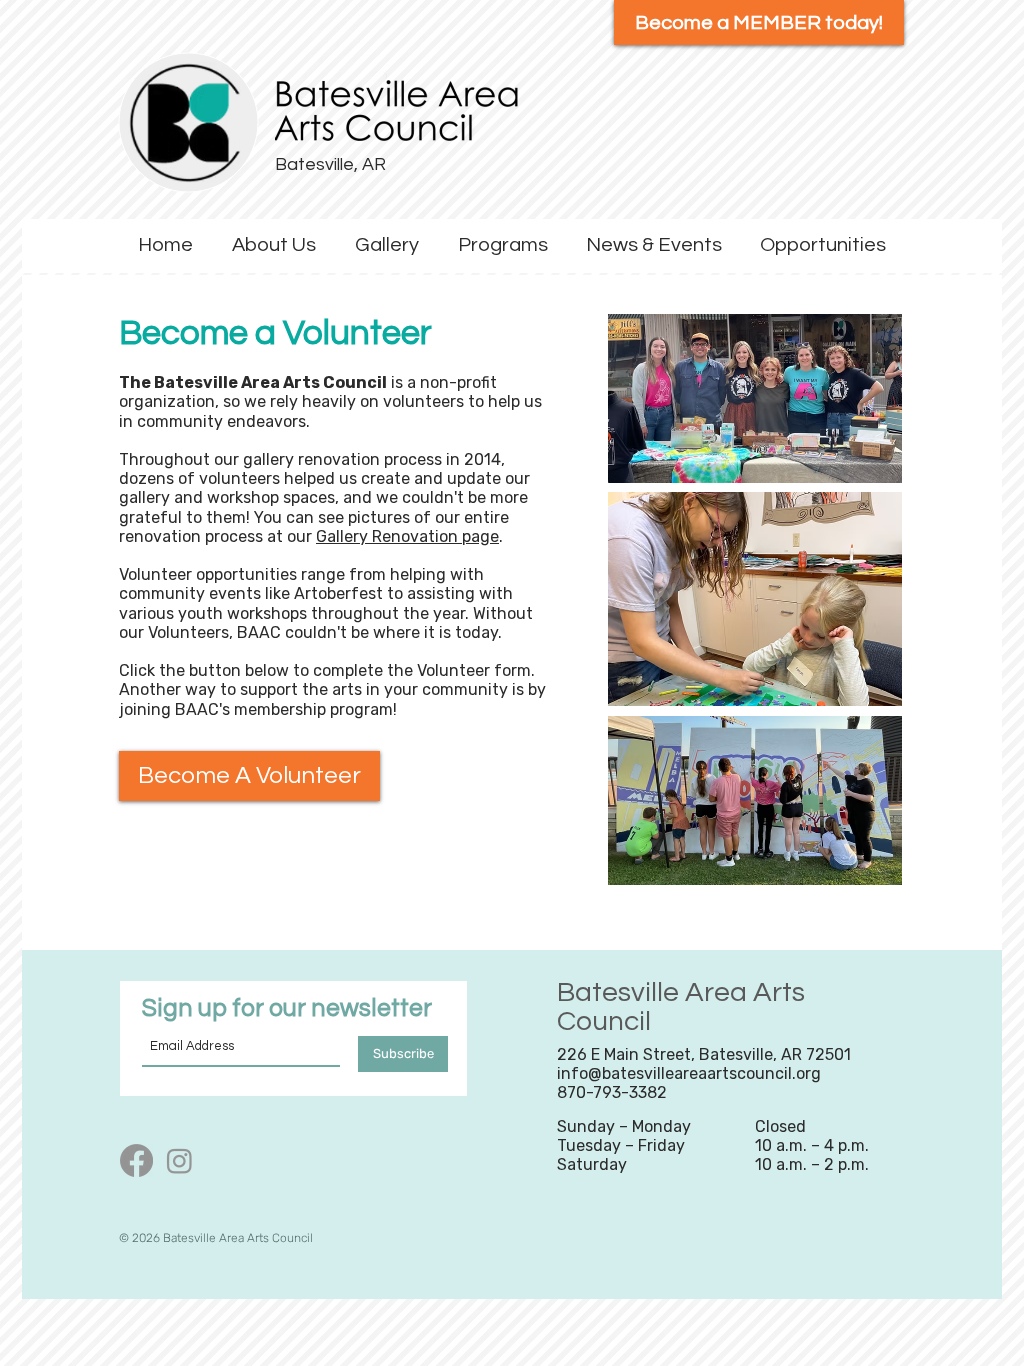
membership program (313, 709)
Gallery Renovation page (407, 536)
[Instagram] (179, 1160)
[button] (273, 245)
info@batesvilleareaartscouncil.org (689, 1073)
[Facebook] (136, 1160)
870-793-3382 (612, 1092)
